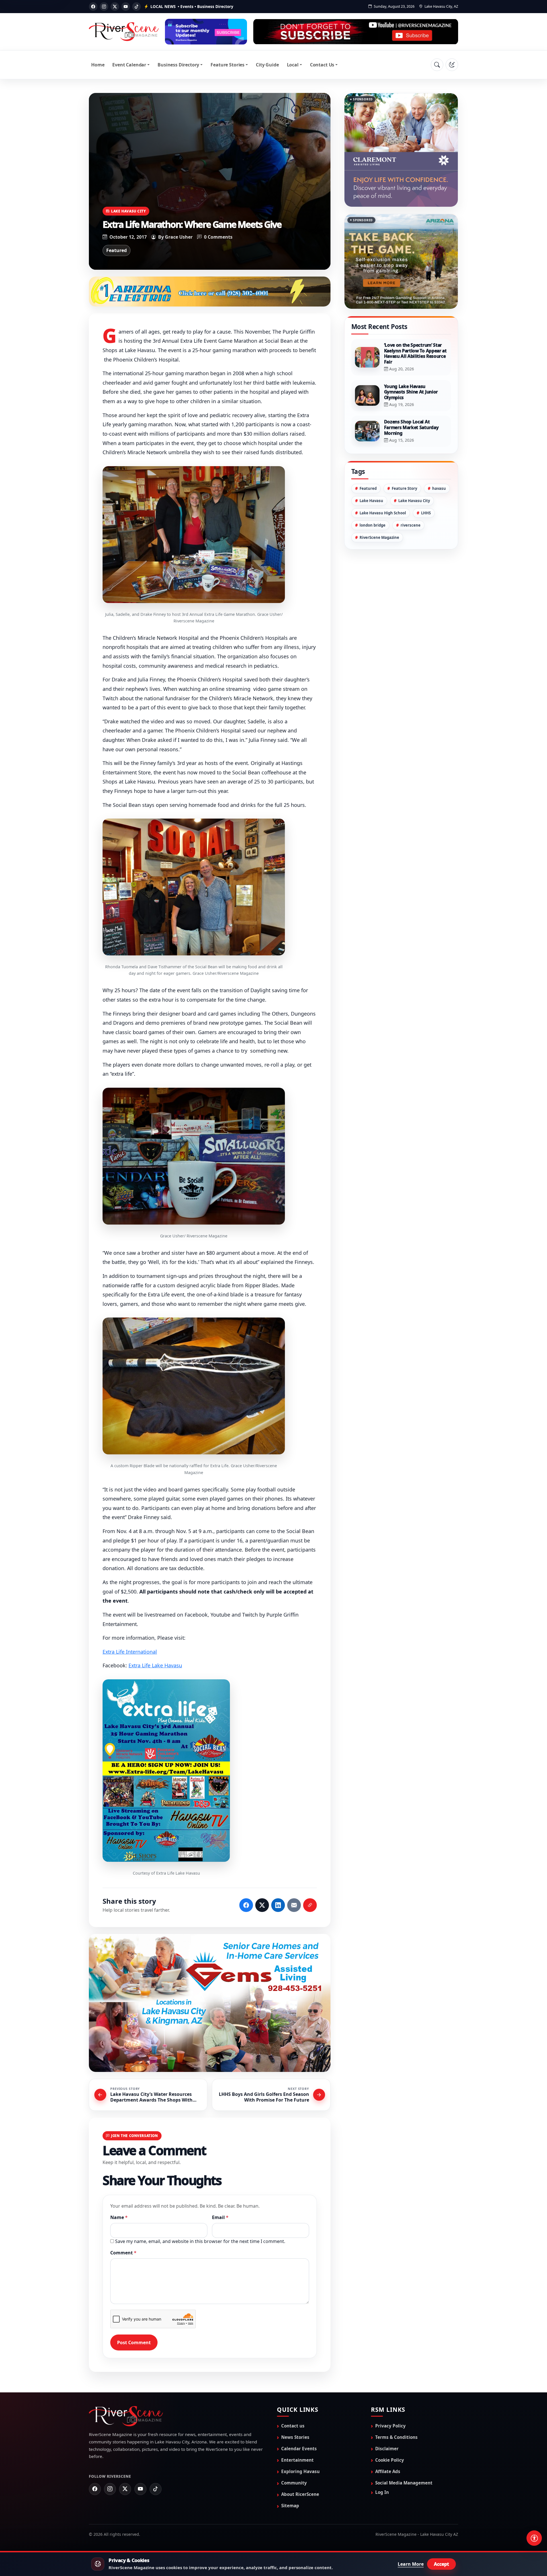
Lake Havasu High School (383, 513)
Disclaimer (387, 2449)
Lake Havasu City (128, 211)
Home (98, 65)
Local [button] (293, 65)
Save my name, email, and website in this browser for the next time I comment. (200, 2242)
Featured (117, 250)
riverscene (411, 525)
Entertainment (297, 2461)
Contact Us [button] (322, 65)
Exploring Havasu (300, 2472)
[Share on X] (262, 1906)
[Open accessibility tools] (534, 2538)
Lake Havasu (371, 501)
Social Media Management (404, 2483)
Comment (123, 2253)
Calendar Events (299, 2449)
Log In (382, 2493)
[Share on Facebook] (246, 1906)
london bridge (373, 525)
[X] (115, 7)
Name (119, 2218)
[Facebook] (93, 7)
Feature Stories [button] (227, 65)
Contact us (293, 2426)
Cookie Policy (390, 2461)
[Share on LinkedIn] (278, 1906)
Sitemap (290, 2506)
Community (294, 2483)
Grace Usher (179, 237)
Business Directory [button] (178, 65)
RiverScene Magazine (379, 537)
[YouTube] (126, 7)
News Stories (295, 2437)
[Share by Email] (294, 1906)
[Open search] (437, 65)
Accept (441, 2564)
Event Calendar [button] (129, 65)
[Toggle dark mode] (452, 65)
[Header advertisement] (206, 32)
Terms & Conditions (396, 2437)
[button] (194, 535)
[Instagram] (104, 7)
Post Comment (134, 2343)
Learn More (411, 2564)
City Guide (267, 65)
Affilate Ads (388, 2472)
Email (220, 2218)
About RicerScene (300, 2495)
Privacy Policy (390, 2426)
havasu (439, 488)
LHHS (426, 513)
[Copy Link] (310, 1906)
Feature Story (404, 488)
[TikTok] (136, 7)
